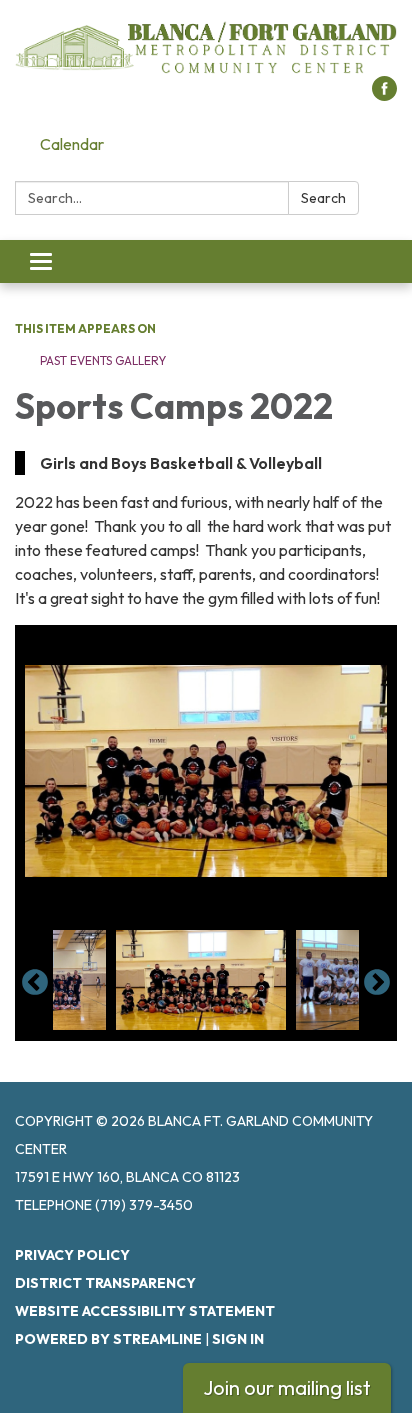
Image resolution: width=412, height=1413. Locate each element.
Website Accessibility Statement (145, 1311)
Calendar (72, 144)
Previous (35, 983)
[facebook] (384, 95)
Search (323, 198)
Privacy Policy (72, 1255)
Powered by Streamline (108, 1339)
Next (377, 983)
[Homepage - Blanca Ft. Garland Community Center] (206, 48)
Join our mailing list (287, 1387)
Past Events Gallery (103, 360)
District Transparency (105, 1283)
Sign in (238, 1339)
